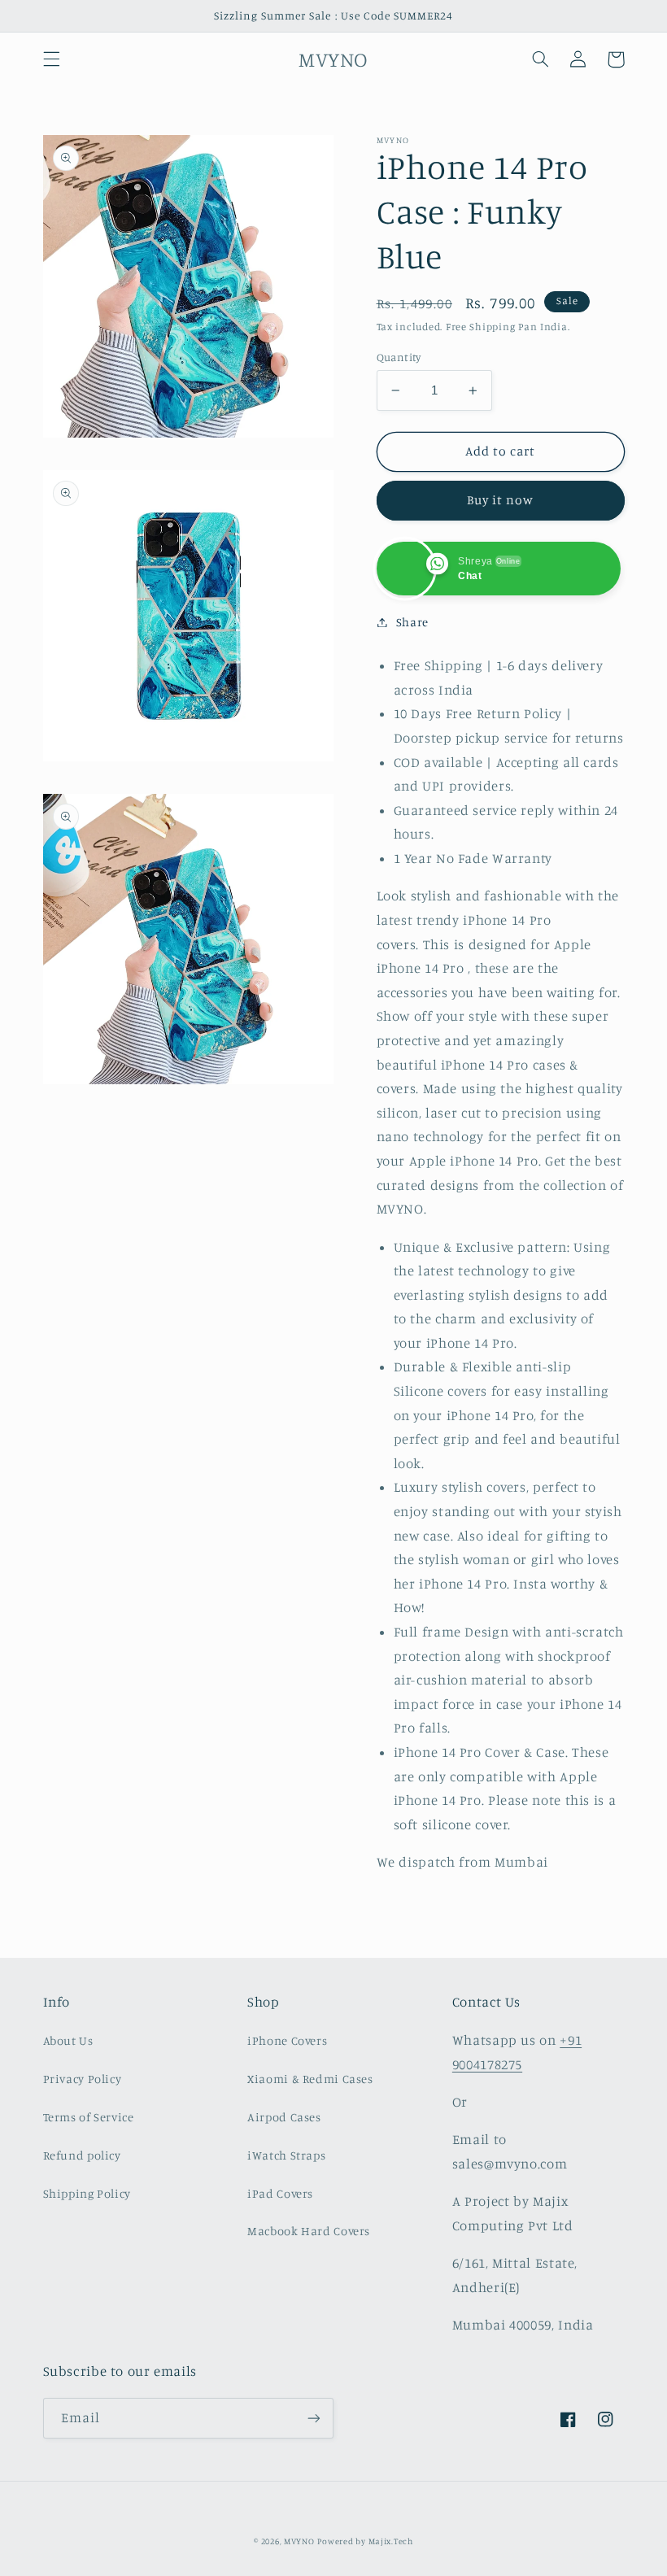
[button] (51, 59)
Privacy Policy (83, 2079)
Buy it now (501, 500)
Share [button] (412, 622)
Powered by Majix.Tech (365, 2541)
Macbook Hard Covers (309, 2231)
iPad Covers (280, 2193)
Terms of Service (89, 2117)
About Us (68, 2040)
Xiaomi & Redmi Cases (310, 2079)
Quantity (399, 357)
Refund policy (82, 2155)
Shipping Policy (87, 2193)
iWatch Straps (286, 2155)
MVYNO (299, 2541)
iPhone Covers (287, 2040)
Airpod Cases (284, 2117)
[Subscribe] (314, 2418)
